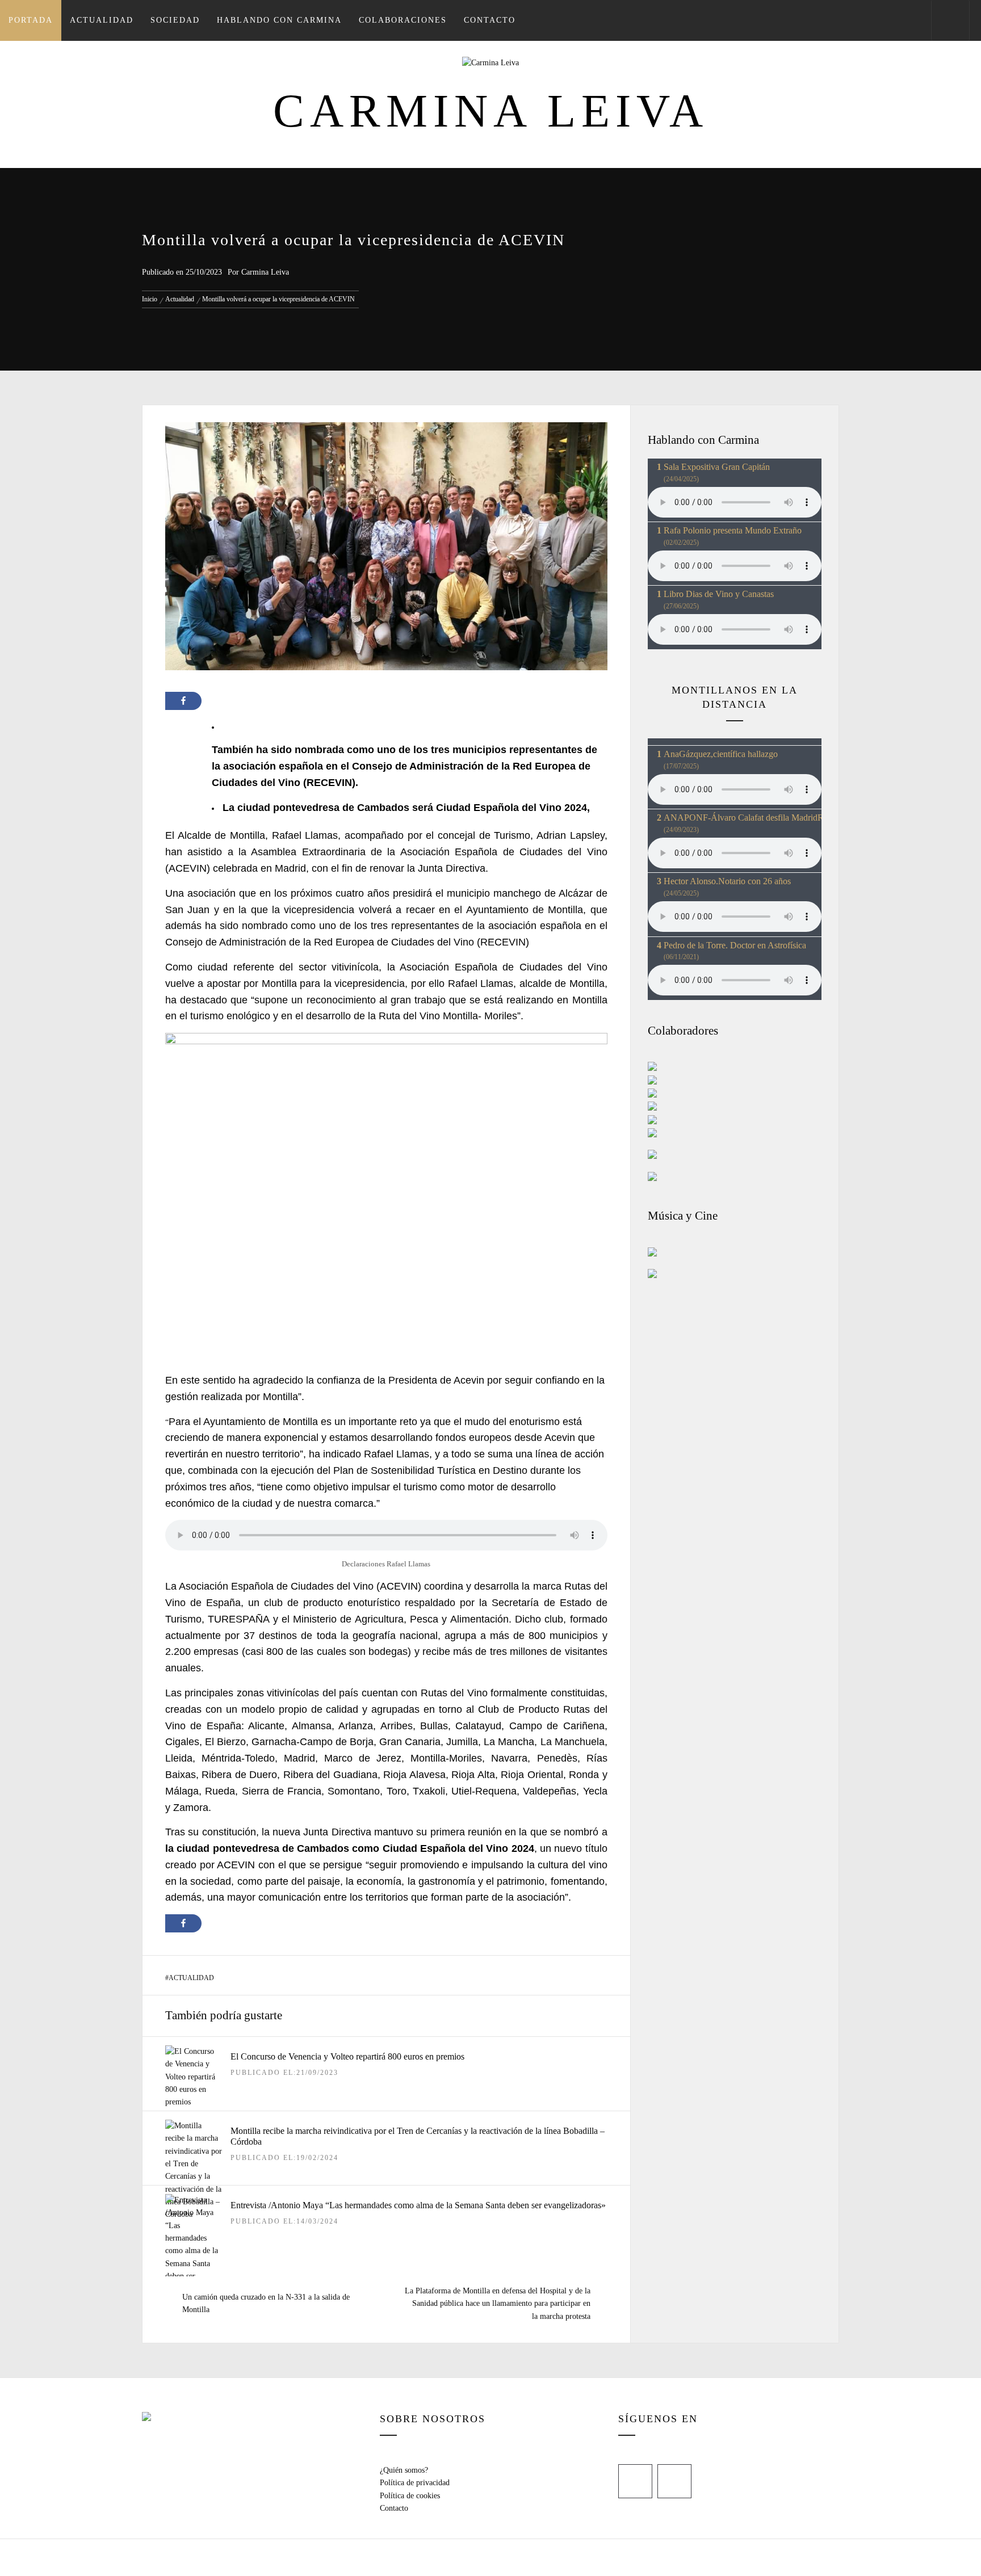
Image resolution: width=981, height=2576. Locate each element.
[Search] (950, 20)
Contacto (490, 20)
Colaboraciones (403, 20)
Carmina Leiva (491, 111)
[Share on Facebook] (183, 701)
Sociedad (175, 20)
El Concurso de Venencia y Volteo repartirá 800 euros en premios (347, 2056)
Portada (31, 20)
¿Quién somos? (404, 2470)
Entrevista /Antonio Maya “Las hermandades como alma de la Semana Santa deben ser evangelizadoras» (418, 2205)
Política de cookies (410, 2496)
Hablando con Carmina (279, 20)
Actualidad (102, 20)
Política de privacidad (415, 2483)
